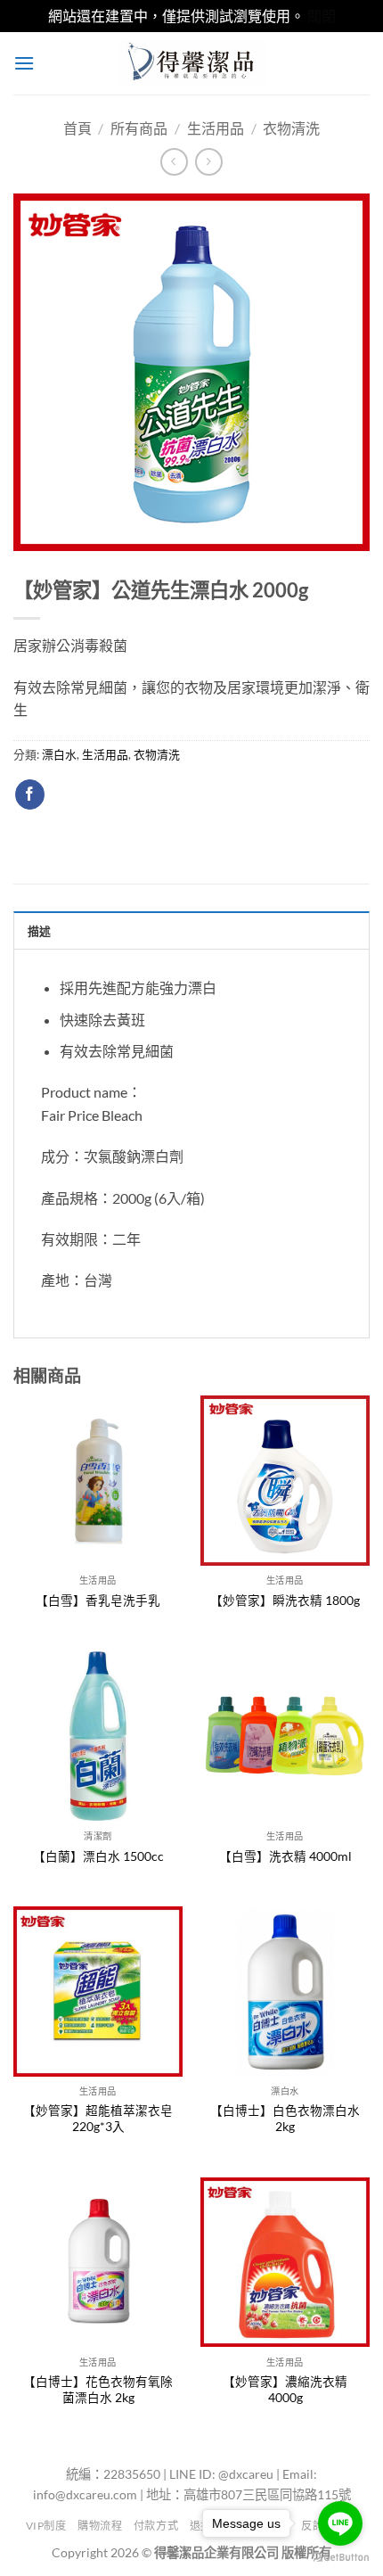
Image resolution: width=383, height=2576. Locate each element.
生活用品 (216, 128)
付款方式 (156, 2526)
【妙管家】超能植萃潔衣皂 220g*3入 (98, 2119)
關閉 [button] (322, 16)
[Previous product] (209, 162)
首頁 (77, 128)
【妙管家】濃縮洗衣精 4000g (285, 2390)
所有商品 (139, 128)
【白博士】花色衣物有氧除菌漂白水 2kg (98, 2390)
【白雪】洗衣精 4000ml (285, 1856)
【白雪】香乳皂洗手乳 (98, 1601)
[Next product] (174, 162)
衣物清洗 (291, 128)
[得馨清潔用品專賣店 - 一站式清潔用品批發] (191, 63)
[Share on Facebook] (30, 794)
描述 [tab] (40, 931)
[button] (24, 63)
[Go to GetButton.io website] (340, 2558)
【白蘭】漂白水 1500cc (98, 1856)
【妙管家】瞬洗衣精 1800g (285, 1601)
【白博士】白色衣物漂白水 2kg (285, 2119)
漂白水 (59, 754)
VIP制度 (46, 2526)
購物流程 (100, 2526)
